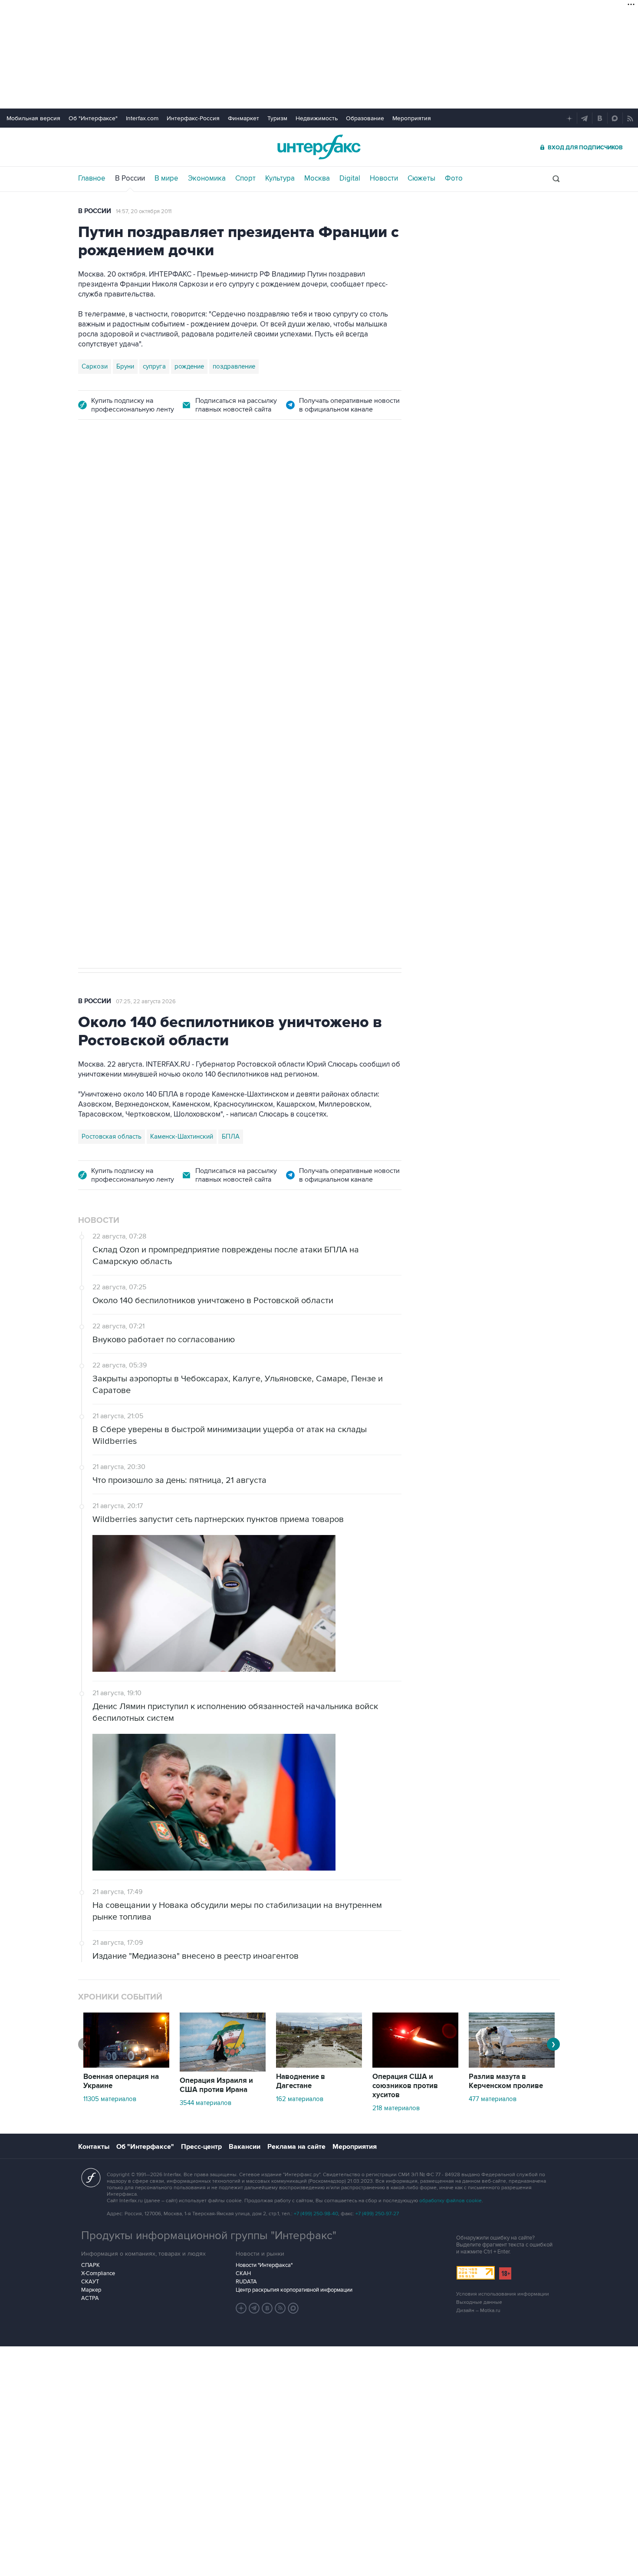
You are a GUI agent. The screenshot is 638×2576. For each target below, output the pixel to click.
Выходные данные (479, 2302)
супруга (154, 366)
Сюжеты (421, 178)
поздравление (234, 366)
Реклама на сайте (296, 2147)
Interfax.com (142, 118)
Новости (384, 178)
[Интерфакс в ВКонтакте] (267, 2308)
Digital (350, 178)
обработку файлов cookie (451, 2201)
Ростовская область (112, 1136)
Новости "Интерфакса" (264, 2265)
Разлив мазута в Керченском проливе (506, 2081)
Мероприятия (412, 118)
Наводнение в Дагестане (301, 2081)
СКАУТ (90, 2282)
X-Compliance (98, 2273)
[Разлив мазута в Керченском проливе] (512, 2065)
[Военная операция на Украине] (126, 2065)
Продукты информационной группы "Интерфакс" (209, 2236)
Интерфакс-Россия (193, 118)
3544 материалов (206, 2103)
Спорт (245, 178)
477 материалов (493, 2099)
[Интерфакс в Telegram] (254, 2308)
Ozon (156, 674)
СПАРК (90, 2265)
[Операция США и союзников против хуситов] (415, 2065)
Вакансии (245, 2147)
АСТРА (90, 2298)
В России (130, 178)
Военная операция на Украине (121, 2081)
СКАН (243, 2273)
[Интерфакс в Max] (293, 2308)
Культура (280, 178)
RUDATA (246, 2282)
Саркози (95, 366)
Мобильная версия (33, 118)
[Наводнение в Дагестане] (319, 2065)
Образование (365, 118)
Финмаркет (243, 118)
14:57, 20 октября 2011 (144, 211)
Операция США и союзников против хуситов (405, 2086)
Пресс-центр (201, 2147)
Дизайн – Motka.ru (478, 2311)
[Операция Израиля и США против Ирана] (223, 2069)
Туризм (277, 118)
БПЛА (244, 674)
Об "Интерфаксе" (93, 118)
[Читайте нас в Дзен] (241, 2308)
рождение (189, 366)
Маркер (91, 2290)
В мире (166, 178)
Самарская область (111, 674)
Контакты (94, 2147)
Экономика (207, 178)
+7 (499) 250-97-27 (377, 2214)
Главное (92, 178)
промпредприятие (200, 674)
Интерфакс (319, 147)
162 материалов (300, 2099)
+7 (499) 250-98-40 (316, 2214)
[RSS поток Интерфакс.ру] (280, 2308)
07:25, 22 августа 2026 (146, 1001)
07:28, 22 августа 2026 (146, 481)
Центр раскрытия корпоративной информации (294, 2290)
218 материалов (396, 2108)
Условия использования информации (503, 2294)
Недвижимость (317, 118)
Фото (454, 178)
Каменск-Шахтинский (182, 1136)
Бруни (125, 366)
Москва (317, 178)
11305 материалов (110, 2099)
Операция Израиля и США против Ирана (216, 2085)
